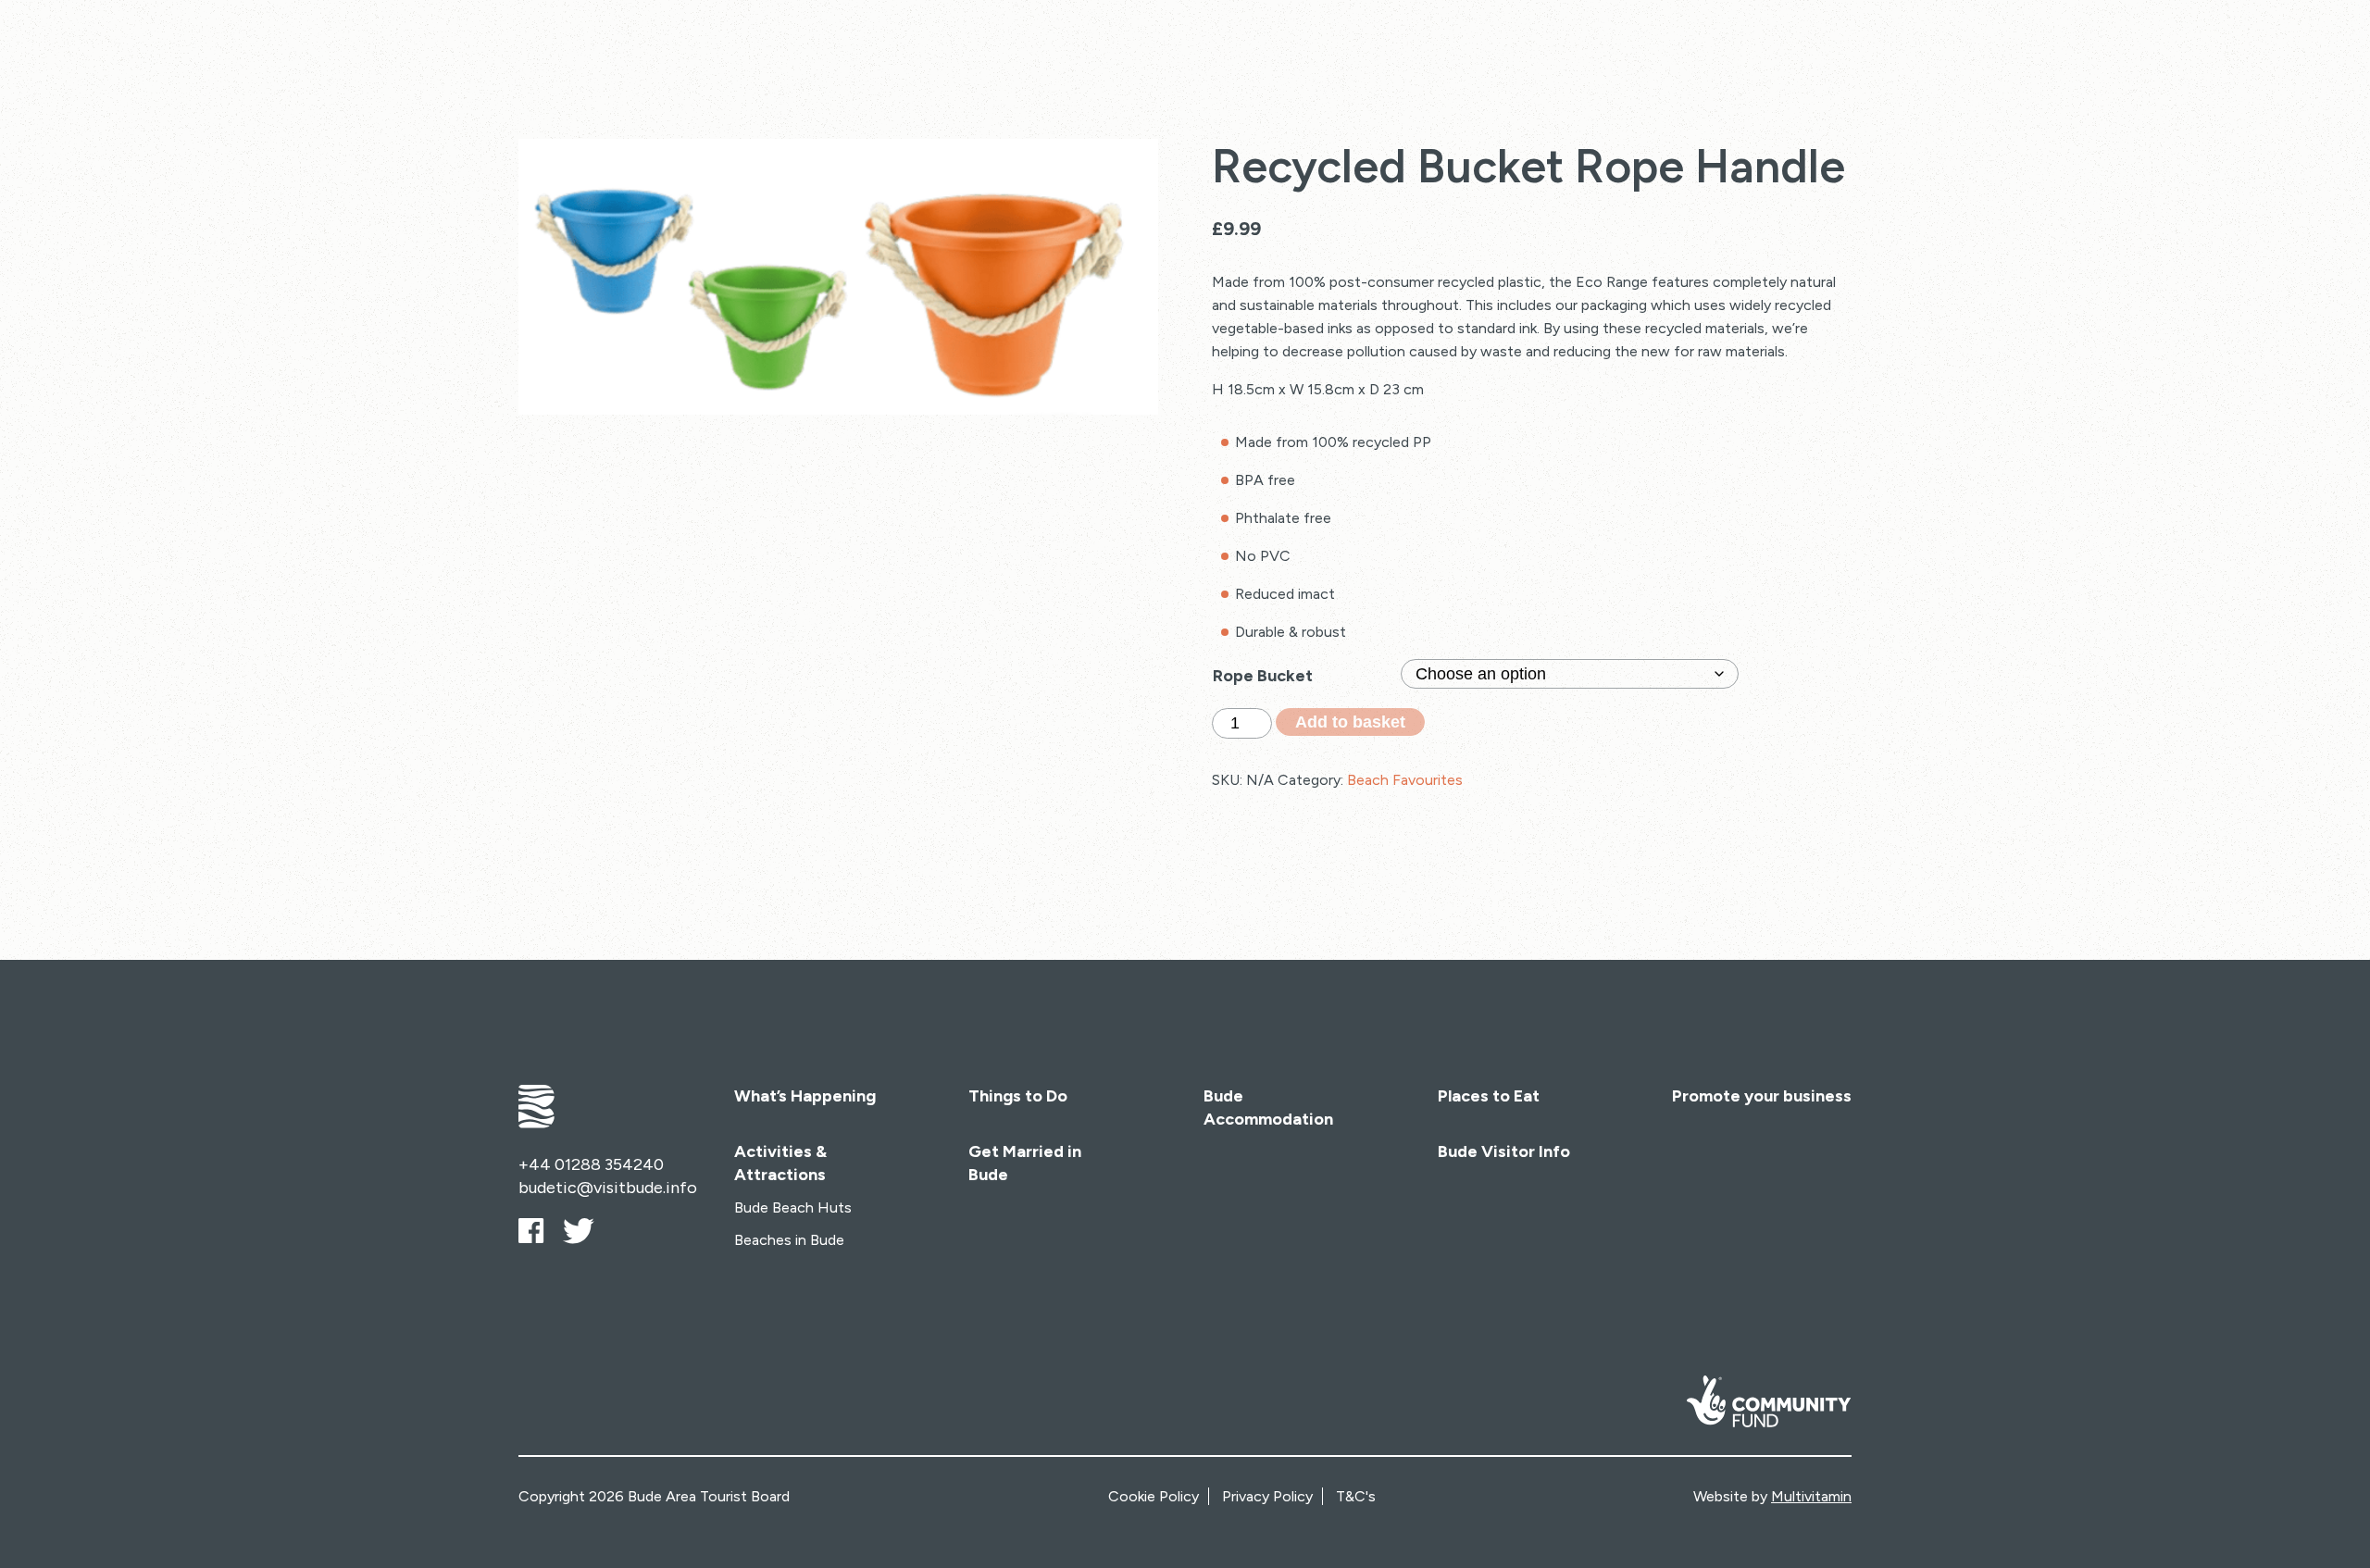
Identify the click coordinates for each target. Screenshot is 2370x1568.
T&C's (1356, 1496)
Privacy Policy (1267, 1496)
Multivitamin (1811, 1496)
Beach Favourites (1405, 780)
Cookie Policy (1154, 1496)
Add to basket (1350, 722)
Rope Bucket (1263, 676)
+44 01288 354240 (591, 1164)
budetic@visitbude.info (608, 1188)
